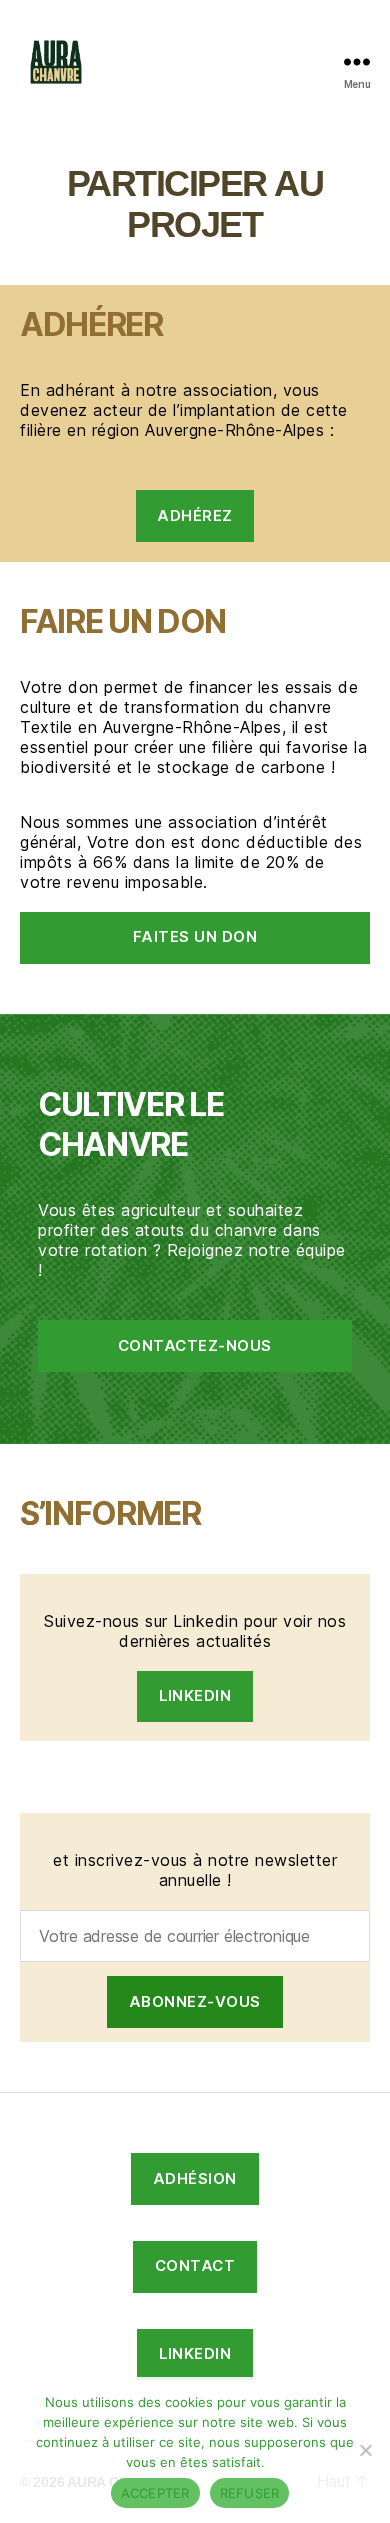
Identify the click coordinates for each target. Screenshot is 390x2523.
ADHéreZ (195, 515)
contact (195, 2265)
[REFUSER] (365, 2450)
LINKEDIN (195, 1695)
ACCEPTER (155, 2493)
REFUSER (250, 2493)
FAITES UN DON (195, 936)
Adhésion (195, 2178)
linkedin (195, 2353)
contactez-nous (195, 1345)
